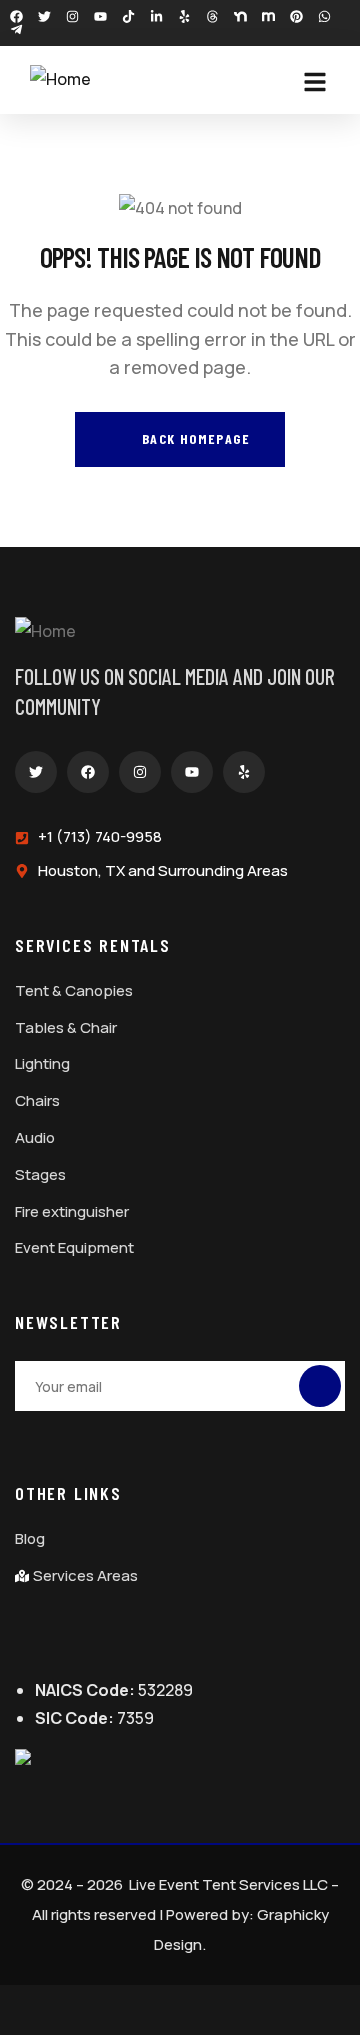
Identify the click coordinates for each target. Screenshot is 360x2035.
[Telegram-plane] (16, 29)
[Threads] (212, 16)
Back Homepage (193, 438)
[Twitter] (44, 16)
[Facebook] (16, 16)
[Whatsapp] (324, 16)
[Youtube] (100, 16)
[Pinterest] (296, 16)
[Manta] (268, 16)
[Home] (60, 79)
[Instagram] (72, 16)
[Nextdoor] (240, 16)
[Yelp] (184, 16)
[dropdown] (325, 82)
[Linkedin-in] (156, 16)
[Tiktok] (128, 16)
